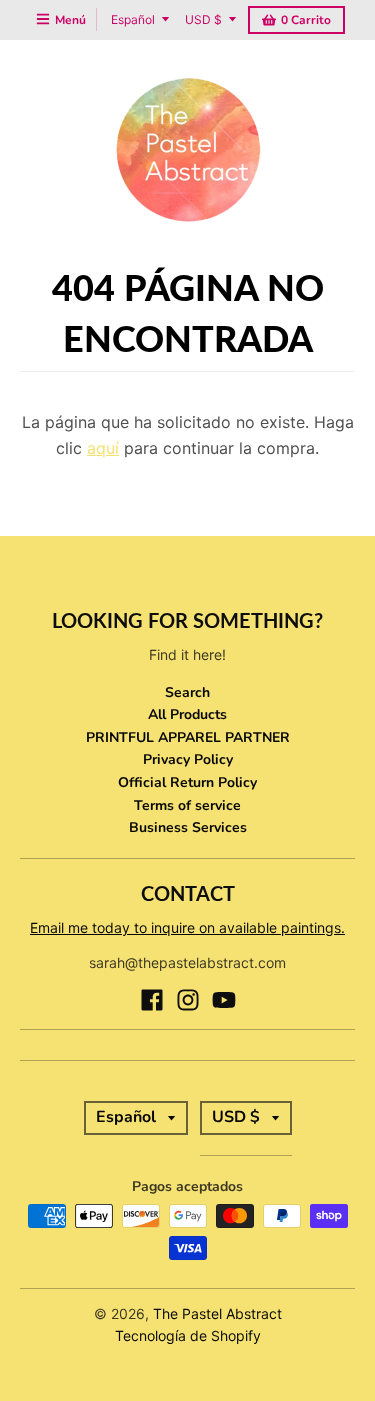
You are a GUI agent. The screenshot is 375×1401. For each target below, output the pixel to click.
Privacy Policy (188, 759)
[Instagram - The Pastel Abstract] (188, 1000)
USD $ (203, 19)
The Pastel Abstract (217, 1313)
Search (187, 692)
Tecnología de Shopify (188, 1335)
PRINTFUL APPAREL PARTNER (188, 737)
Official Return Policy (187, 782)
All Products (187, 714)
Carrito (306, 20)
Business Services (188, 827)
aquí (103, 448)
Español (133, 19)
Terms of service (187, 805)
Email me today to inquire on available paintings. (187, 927)
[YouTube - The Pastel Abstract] (224, 1000)
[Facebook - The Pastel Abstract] (152, 1000)
